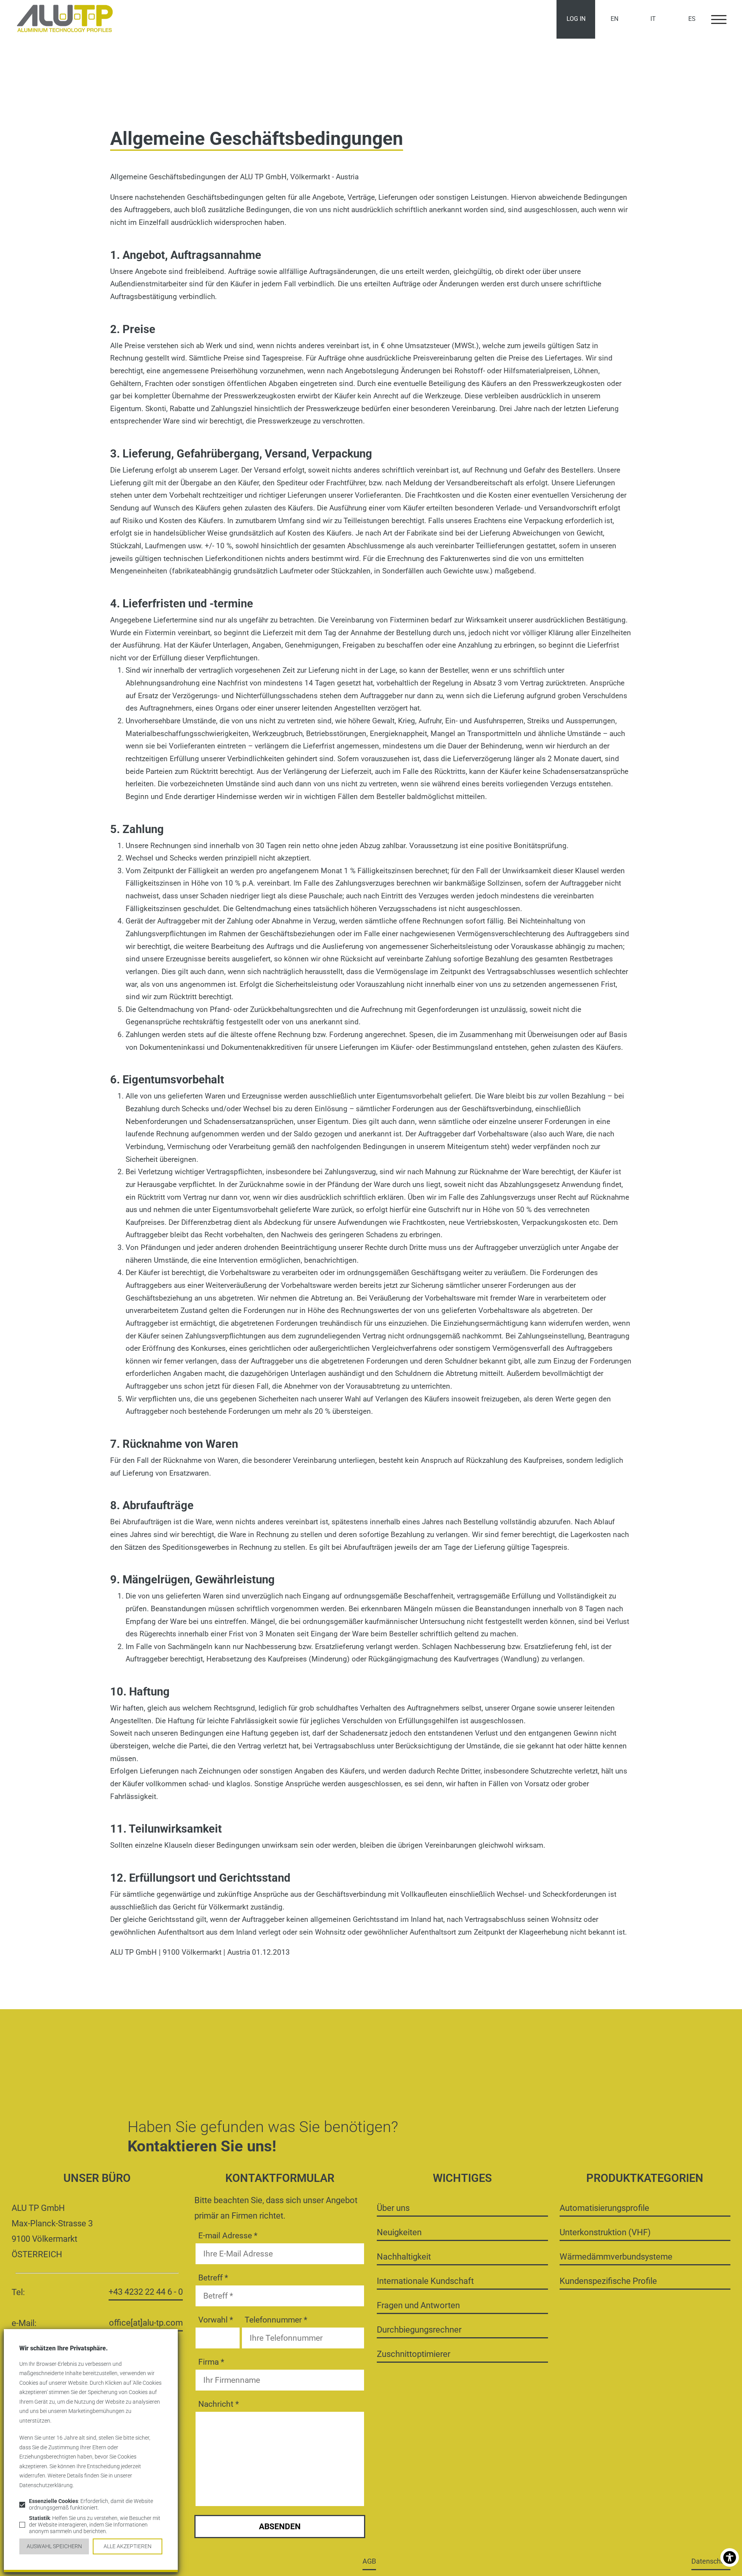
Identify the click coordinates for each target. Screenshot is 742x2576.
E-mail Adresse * (228, 2236)
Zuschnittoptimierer (414, 2354)
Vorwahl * (216, 2320)
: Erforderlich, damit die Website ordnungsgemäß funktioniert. (91, 2505)
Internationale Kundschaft (425, 2281)
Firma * (211, 2362)
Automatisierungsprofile (604, 2208)
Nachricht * (219, 2404)
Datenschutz (711, 2561)
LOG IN (576, 19)
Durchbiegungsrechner (419, 2329)
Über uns (393, 2208)
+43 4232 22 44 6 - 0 (146, 2292)
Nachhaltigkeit (404, 2256)
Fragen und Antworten (418, 2305)
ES (692, 19)
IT (653, 19)
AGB (369, 2561)
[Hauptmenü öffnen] (719, 19)
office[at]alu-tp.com (146, 2323)
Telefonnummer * (276, 2320)
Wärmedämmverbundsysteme (616, 2256)
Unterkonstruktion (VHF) (605, 2232)
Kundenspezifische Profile (608, 2281)
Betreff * (213, 2278)
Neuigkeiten (399, 2232)
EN (614, 19)
